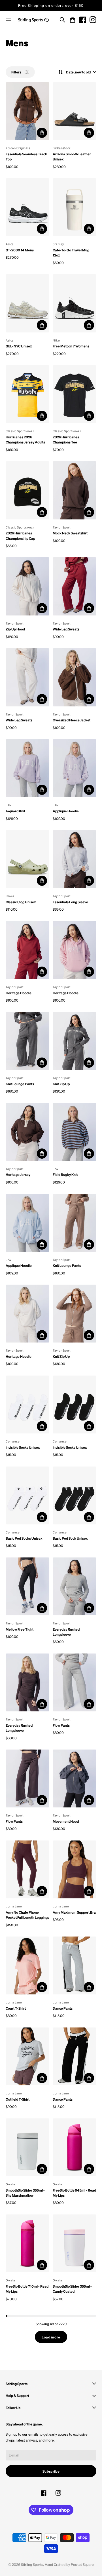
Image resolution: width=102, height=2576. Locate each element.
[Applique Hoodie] (75, 768)
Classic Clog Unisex (21, 902)
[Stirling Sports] (33, 20)
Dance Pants (63, 2008)
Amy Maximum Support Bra (74, 1912)
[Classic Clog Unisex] (27, 859)
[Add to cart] (42, 133)
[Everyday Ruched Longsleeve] (75, 1586)
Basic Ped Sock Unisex (70, 1538)
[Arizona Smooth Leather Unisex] (75, 111)
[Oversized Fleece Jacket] (75, 677)
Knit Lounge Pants (20, 1084)
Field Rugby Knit (65, 1174)
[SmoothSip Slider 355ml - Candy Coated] (75, 2243)
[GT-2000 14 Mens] (27, 207)
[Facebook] (83, 20)
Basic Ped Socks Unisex (24, 1538)
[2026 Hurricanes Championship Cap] (27, 490)
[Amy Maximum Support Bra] (75, 1869)
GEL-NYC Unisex (19, 346)
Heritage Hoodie (19, 993)
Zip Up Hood (15, 629)
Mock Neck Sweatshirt (70, 533)
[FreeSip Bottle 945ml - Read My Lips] (75, 2147)
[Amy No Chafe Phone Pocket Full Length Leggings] (27, 1869)
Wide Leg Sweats (66, 629)
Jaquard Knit (15, 811)
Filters (16, 72)
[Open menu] (8, 20)
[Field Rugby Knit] (75, 1132)
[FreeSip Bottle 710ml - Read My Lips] (27, 2243)
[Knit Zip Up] (75, 1041)
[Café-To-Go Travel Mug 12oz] (75, 207)
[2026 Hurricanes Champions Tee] (75, 394)
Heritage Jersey (18, 1174)
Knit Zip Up (61, 1084)
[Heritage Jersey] (27, 1132)
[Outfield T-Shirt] (27, 2056)
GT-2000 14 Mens (20, 250)
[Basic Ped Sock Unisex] (75, 1495)
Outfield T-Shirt (18, 2099)
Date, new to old (78, 72)
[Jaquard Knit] (27, 768)
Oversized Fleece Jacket (72, 720)
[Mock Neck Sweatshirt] (75, 490)
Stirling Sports (32, 2564)
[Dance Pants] (75, 1965)
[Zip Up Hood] (27, 586)
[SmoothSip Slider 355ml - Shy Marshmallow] (27, 2147)
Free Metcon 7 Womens (71, 346)
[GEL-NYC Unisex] (27, 303)
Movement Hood (66, 1821)
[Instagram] (93, 20)
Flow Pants (61, 1725)
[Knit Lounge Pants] (27, 1041)
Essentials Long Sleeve (70, 902)
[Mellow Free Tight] (27, 1586)
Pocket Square (82, 2564)
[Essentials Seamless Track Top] (27, 111)
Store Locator (51, 5)
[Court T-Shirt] (27, 1965)
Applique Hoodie (66, 811)
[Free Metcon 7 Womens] (75, 303)
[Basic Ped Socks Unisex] (27, 1495)
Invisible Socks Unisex (23, 1447)
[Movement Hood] (75, 1778)
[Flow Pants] (75, 1682)
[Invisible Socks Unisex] (27, 1405)
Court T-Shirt (16, 2008)
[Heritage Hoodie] (27, 950)
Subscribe (51, 2471)
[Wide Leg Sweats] (75, 586)
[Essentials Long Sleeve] (75, 859)
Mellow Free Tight (20, 1629)
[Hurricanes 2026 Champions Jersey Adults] (27, 394)
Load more (51, 2337)
